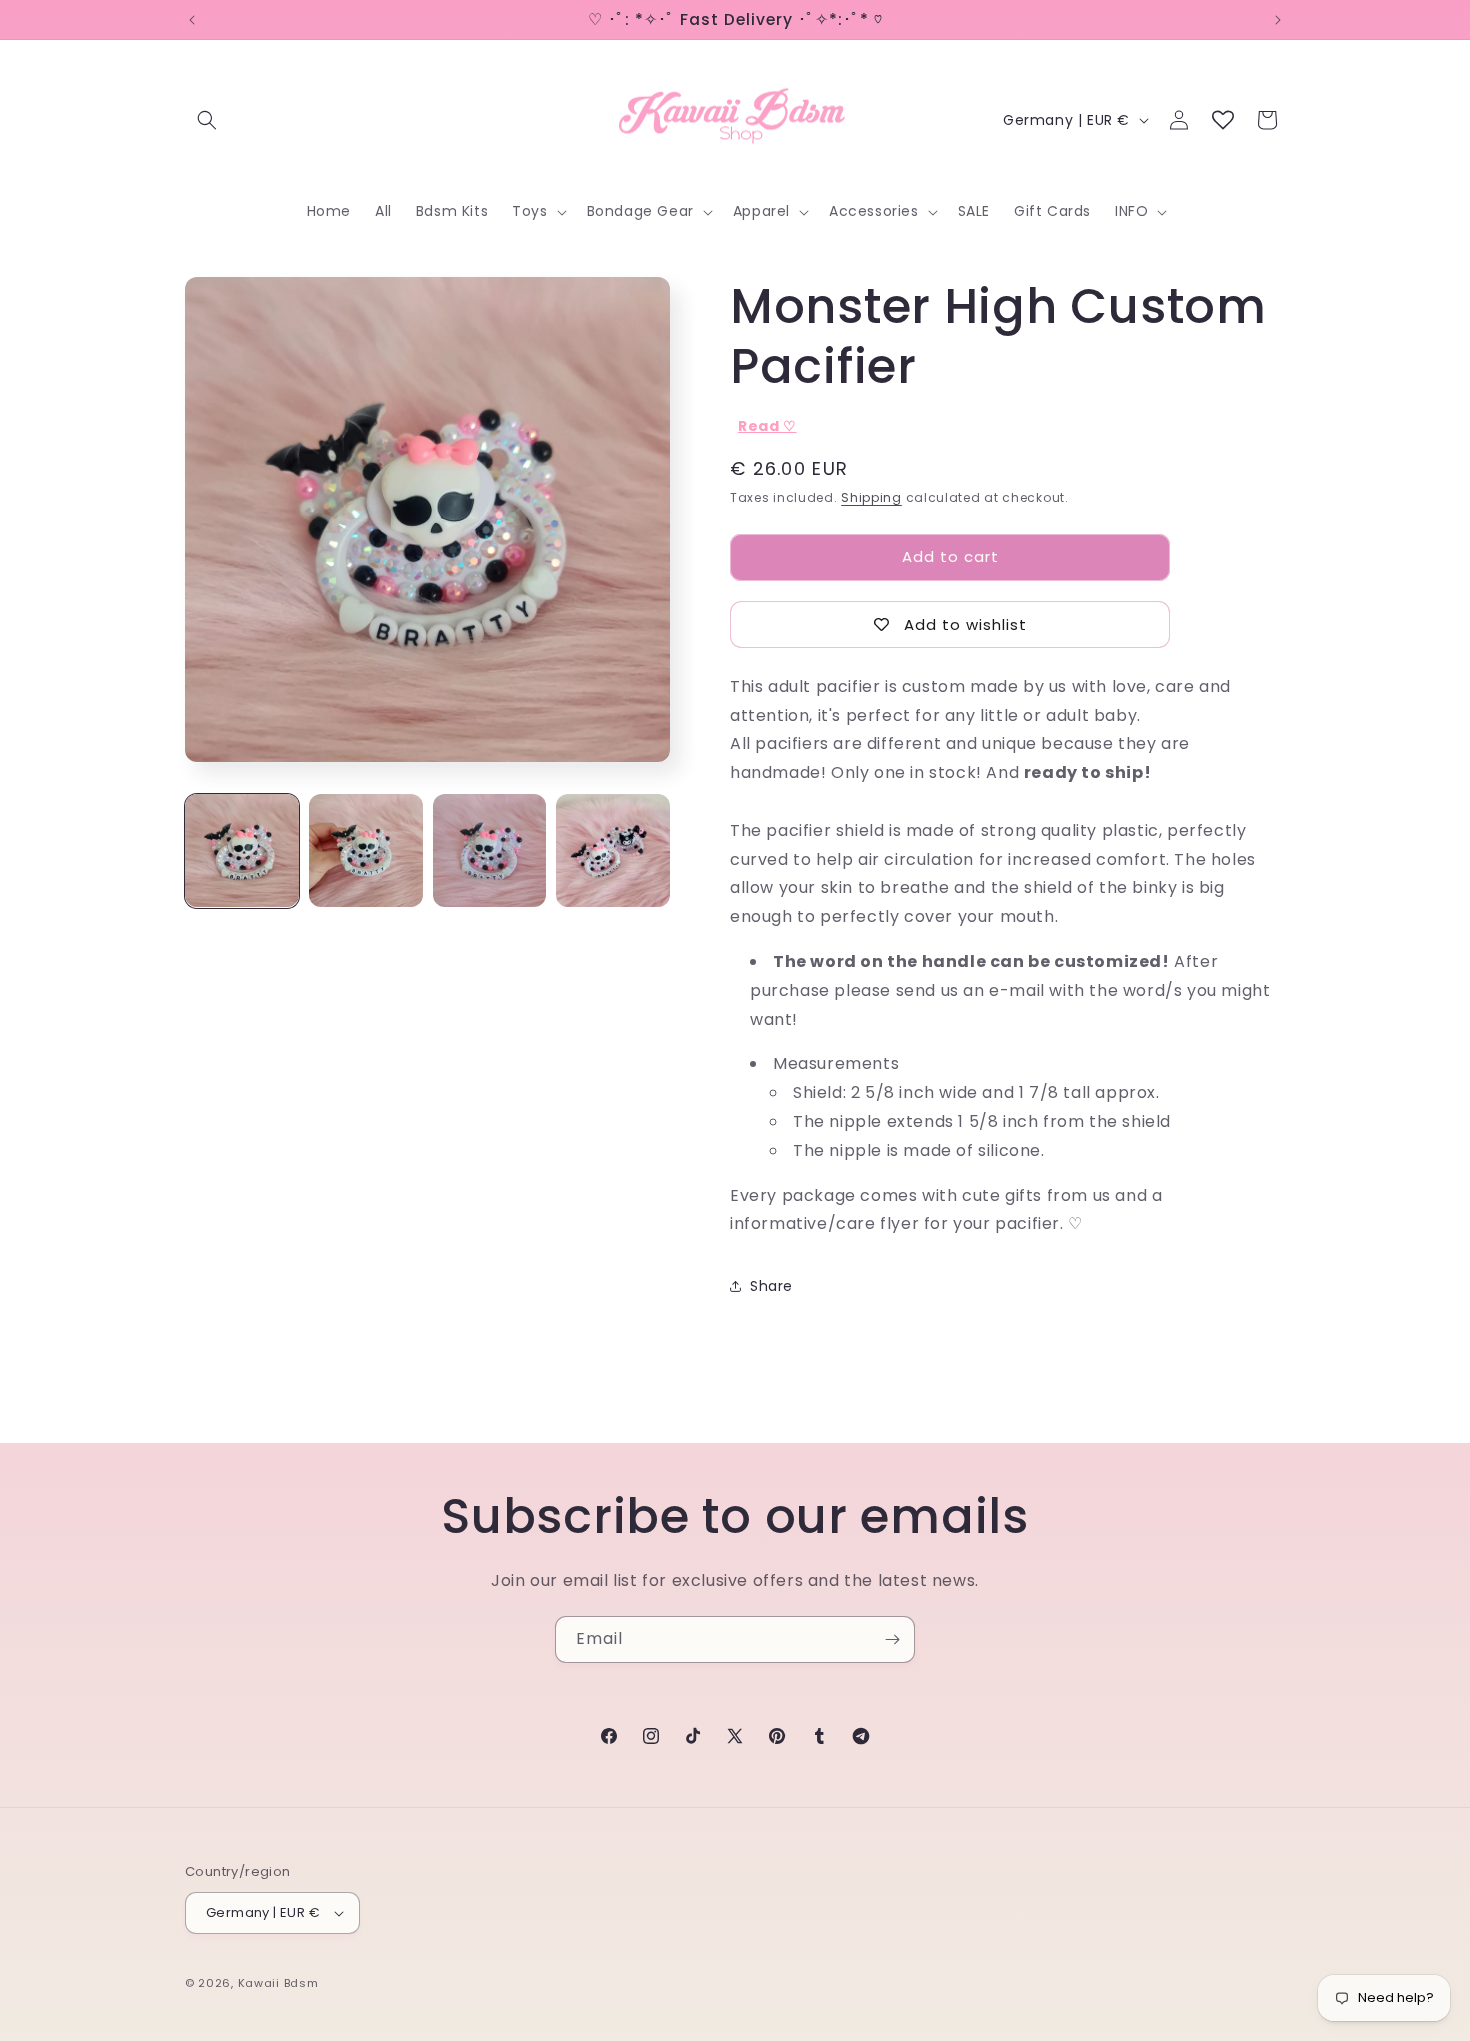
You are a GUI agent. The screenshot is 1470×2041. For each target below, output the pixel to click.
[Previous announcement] (192, 20)
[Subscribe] (892, 1639)
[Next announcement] (1278, 20)
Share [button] (771, 1286)
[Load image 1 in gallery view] (242, 851)
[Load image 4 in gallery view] (613, 851)
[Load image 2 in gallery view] (366, 851)
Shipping (871, 497)
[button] (207, 120)
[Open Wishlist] (1223, 120)
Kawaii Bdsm (278, 1983)
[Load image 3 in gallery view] (490, 851)
